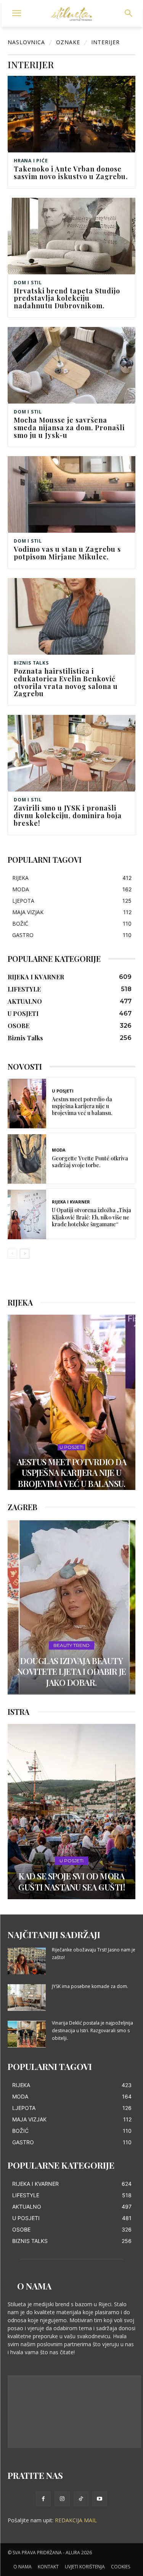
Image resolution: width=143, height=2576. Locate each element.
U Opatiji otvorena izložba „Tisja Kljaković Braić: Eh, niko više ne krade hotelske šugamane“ (92, 1217)
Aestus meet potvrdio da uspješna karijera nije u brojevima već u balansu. (82, 1106)
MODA (59, 1150)
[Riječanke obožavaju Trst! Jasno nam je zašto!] (27, 1961)
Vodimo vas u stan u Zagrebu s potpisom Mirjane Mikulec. (67, 553)
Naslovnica (26, 42)
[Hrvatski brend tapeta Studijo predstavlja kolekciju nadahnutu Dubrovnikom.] (71, 236)
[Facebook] (43, 2499)
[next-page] (25, 1254)
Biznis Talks (31, 663)
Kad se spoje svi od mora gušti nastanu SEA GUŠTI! (71, 1882)
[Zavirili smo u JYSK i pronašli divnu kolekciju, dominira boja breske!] (71, 753)
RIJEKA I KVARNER (71, 1202)
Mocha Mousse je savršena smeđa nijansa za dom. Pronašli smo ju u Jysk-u (69, 428)
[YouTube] (100, 2499)
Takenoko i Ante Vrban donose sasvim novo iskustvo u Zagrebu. (71, 173)
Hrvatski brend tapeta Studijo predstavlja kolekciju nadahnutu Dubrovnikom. (67, 298)
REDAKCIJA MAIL (76, 2520)
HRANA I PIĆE (31, 161)
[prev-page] (12, 1254)
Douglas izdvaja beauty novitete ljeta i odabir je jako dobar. (72, 1672)
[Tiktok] (81, 2499)
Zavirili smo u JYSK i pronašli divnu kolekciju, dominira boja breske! (68, 815)
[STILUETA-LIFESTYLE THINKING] (72, 14)
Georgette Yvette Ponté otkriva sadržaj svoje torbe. (90, 1162)
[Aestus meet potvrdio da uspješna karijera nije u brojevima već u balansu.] (27, 1104)
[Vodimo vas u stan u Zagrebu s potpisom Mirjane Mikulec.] (71, 494)
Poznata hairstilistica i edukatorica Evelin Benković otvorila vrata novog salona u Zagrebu (66, 682)
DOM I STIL (28, 283)
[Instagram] (62, 2499)
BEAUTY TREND (71, 1645)
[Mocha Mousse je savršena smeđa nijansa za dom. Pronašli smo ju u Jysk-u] (71, 365)
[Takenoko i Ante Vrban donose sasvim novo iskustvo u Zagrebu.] (71, 114)
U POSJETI (63, 1091)
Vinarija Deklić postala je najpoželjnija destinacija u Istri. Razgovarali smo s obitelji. (92, 2031)
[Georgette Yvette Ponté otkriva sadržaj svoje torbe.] (27, 1159)
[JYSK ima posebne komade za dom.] (27, 1998)
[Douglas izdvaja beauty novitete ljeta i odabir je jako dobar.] (71, 1607)
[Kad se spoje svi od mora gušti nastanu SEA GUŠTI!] (71, 1812)
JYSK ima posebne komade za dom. (90, 1986)
